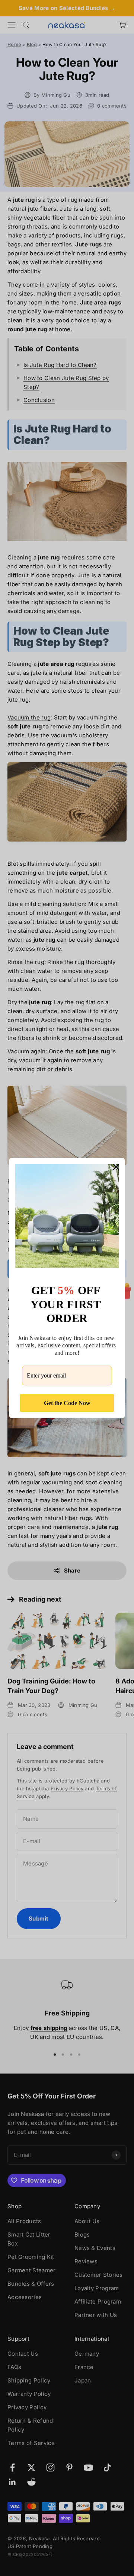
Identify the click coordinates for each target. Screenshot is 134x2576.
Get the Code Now (67, 1403)
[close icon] (116, 1167)
